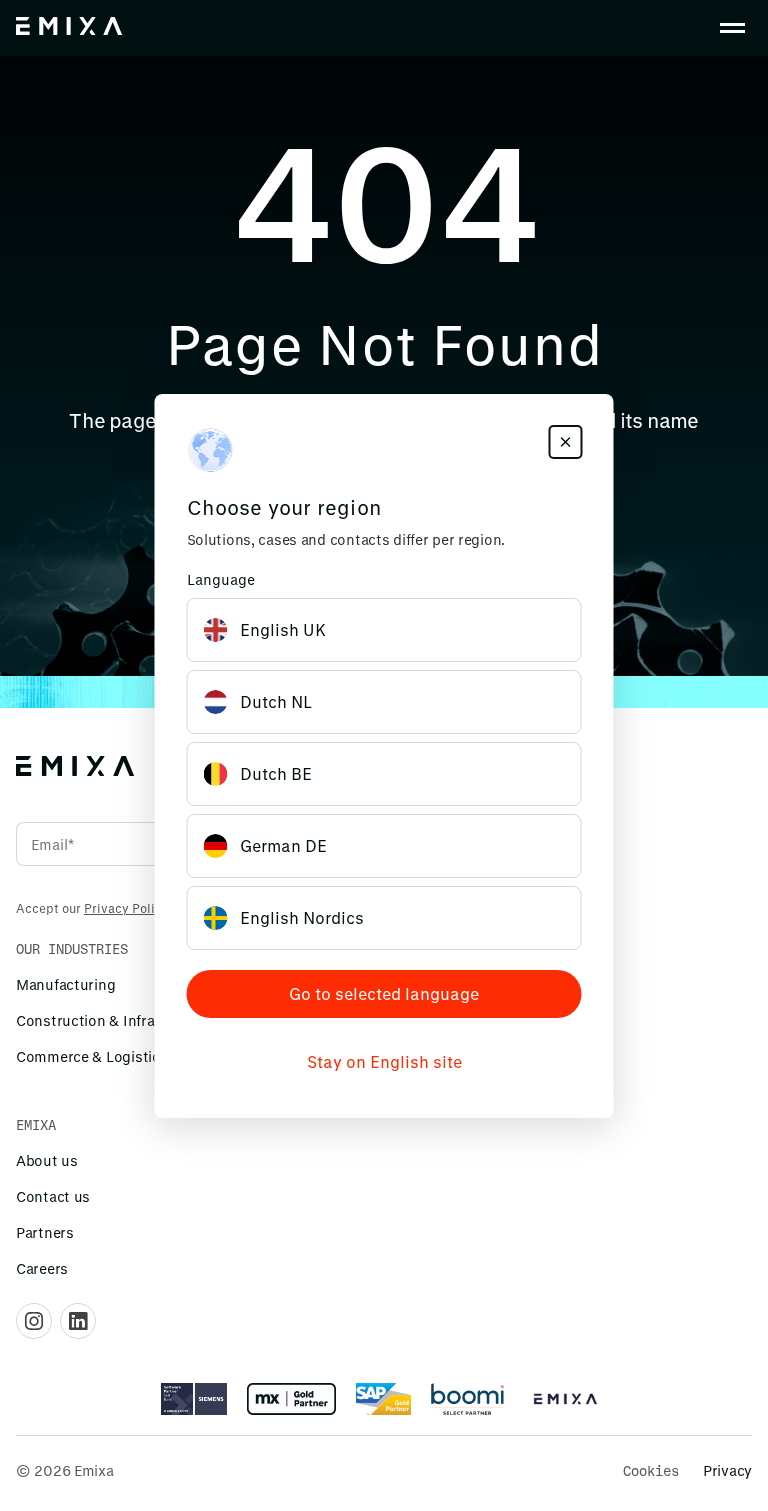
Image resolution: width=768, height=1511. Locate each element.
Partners (45, 1232)
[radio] (384, 630)
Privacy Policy (126, 908)
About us (47, 1160)
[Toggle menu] (732, 28)
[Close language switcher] (566, 442)
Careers (42, 1268)
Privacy (727, 1470)
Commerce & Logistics (91, 1056)
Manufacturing (65, 984)
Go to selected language (384, 993)
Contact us (53, 1196)
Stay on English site (384, 1061)
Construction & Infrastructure (117, 1020)
